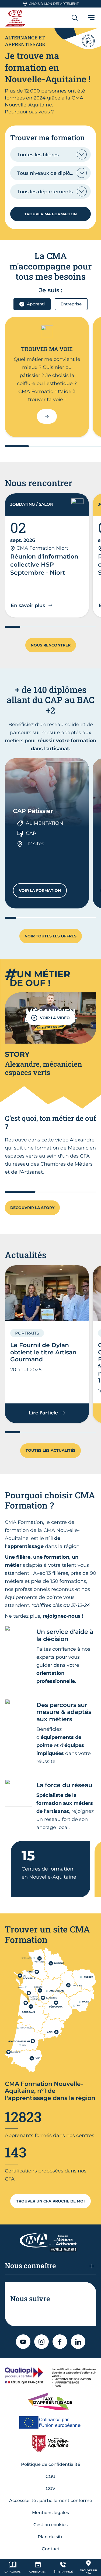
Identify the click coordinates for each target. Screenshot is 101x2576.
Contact (51, 2549)
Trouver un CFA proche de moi (50, 2201)
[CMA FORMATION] (16, 18)
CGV (50, 2488)
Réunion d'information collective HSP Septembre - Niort (44, 565)
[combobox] (50, 154)
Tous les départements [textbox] (45, 192)
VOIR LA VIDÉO (55, 1018)
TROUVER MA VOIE (47, 349)
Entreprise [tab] (71, 304)
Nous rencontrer (51, 645)
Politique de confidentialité (51, 2464)
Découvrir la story (32, 1208)
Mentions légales (50, 2513)
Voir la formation (43, 892)
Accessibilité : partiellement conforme (51, 2501)
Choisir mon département (54, 4)
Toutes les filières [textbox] (38, 155)
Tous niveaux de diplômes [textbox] (49, 173)
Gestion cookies (50, 2525)
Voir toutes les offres (51, 936)
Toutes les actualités (50, 1450)
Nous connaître (30, 2265)
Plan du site (51, 2537)
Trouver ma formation (50, 214)
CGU (50, 2476)
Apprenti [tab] (36, 304)
